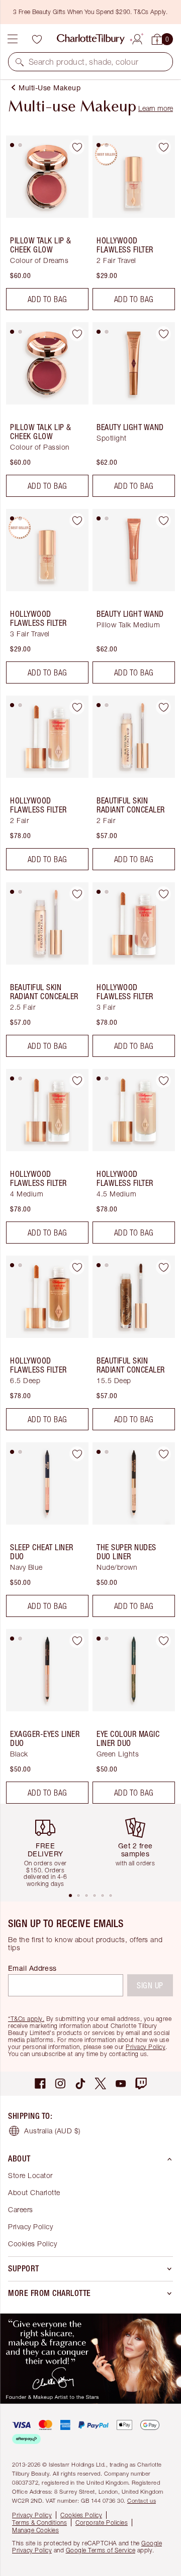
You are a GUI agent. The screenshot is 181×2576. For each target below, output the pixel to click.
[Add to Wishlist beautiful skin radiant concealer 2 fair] (163, 707)
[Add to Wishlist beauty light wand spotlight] (163, 334)
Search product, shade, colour (84, 62)
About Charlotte (34, 2192)
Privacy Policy (146, 2047)
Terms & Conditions (39, 2523)
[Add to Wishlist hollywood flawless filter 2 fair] (77, 707)
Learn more (156, 108)
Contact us (142, 2500)
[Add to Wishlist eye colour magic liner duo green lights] (163, 1641)
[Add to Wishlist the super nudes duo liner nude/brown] (163, 1454)
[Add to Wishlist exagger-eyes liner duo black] (77, 1641)
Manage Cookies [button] (35, 2530)
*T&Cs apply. (26, 2019)
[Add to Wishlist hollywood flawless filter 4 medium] (77, 1080)
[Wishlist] (37, 39)
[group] (49, 1848)
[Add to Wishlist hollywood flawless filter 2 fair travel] (163, 147)
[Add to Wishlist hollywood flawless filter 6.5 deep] (77, 1267)
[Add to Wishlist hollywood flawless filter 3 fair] (163, 894)
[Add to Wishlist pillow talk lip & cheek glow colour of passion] (77, 334)
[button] (20, 62)
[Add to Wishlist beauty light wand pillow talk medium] (163, 520)
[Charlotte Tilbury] (91, 39)
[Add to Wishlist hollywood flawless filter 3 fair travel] (77, 520)
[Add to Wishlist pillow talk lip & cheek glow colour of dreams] (77, 147)
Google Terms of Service (101, 2550)
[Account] (137, 38)
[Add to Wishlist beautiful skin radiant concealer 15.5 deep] (163, 1267)
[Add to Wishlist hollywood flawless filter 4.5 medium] (163, 1080)
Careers (21, 2209)
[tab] (12, 145)
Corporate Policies (102, 2523)
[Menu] (13, 39)
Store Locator (30, 2175)
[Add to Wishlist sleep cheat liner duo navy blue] (77, 1454)
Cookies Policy (32, 2244)
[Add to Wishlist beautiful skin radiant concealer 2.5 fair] (77, 894)
